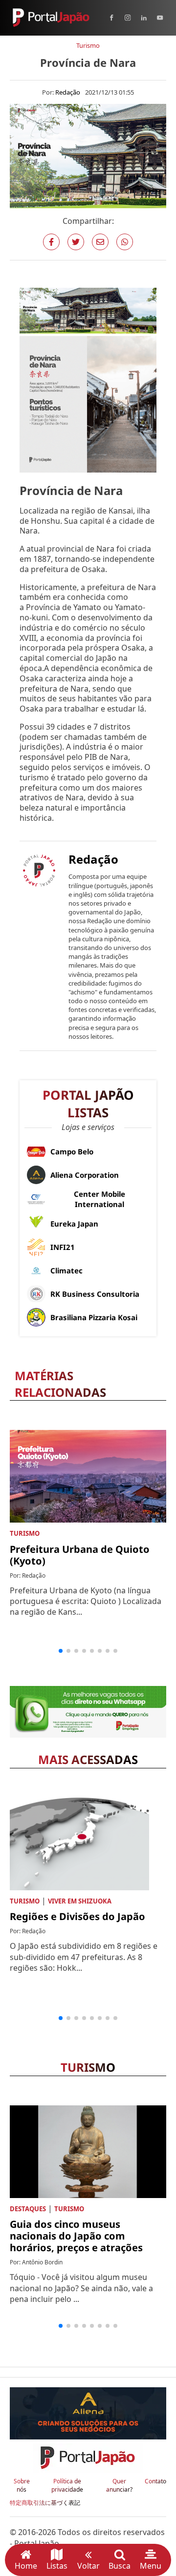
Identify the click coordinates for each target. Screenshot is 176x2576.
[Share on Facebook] (51, 242)
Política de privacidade (67, 2486)
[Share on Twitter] (76, 242)
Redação (68, 92)
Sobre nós (22, 2486)
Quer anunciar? (119, 2486)
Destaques (28, 2209)
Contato (155, 2481)
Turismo (88, 45)
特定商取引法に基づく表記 (45, 2503)
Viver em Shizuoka (80, 1901)
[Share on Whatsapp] (125, 242)
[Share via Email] (100, 242)
